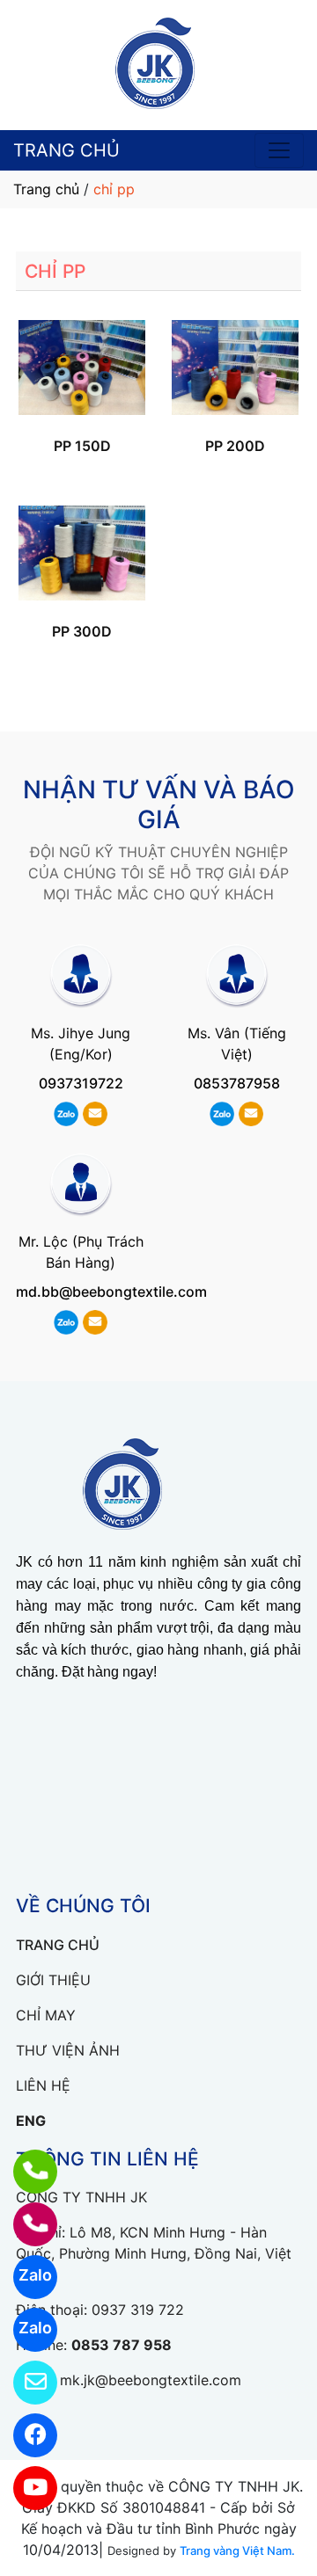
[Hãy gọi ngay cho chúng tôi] (24, 2224)
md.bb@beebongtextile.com (111, 1292)
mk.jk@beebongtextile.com (151, 2380)
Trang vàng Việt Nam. (237, 2551)
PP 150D (82, 446)
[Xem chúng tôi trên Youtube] (24, 2488)
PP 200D (235, 446)
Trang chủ (46, 189)
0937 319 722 (138, 2310)
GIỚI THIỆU (53, 1980)
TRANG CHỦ (66, 150)
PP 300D (82, 631)
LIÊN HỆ (43, 2085)
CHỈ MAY (46, 2015)
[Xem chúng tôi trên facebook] (24, 2435)
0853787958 (237, 1083)
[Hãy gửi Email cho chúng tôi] (24, 2383)
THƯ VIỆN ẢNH (68, 2050)
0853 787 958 (122, 2345)
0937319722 (81, 1083)
